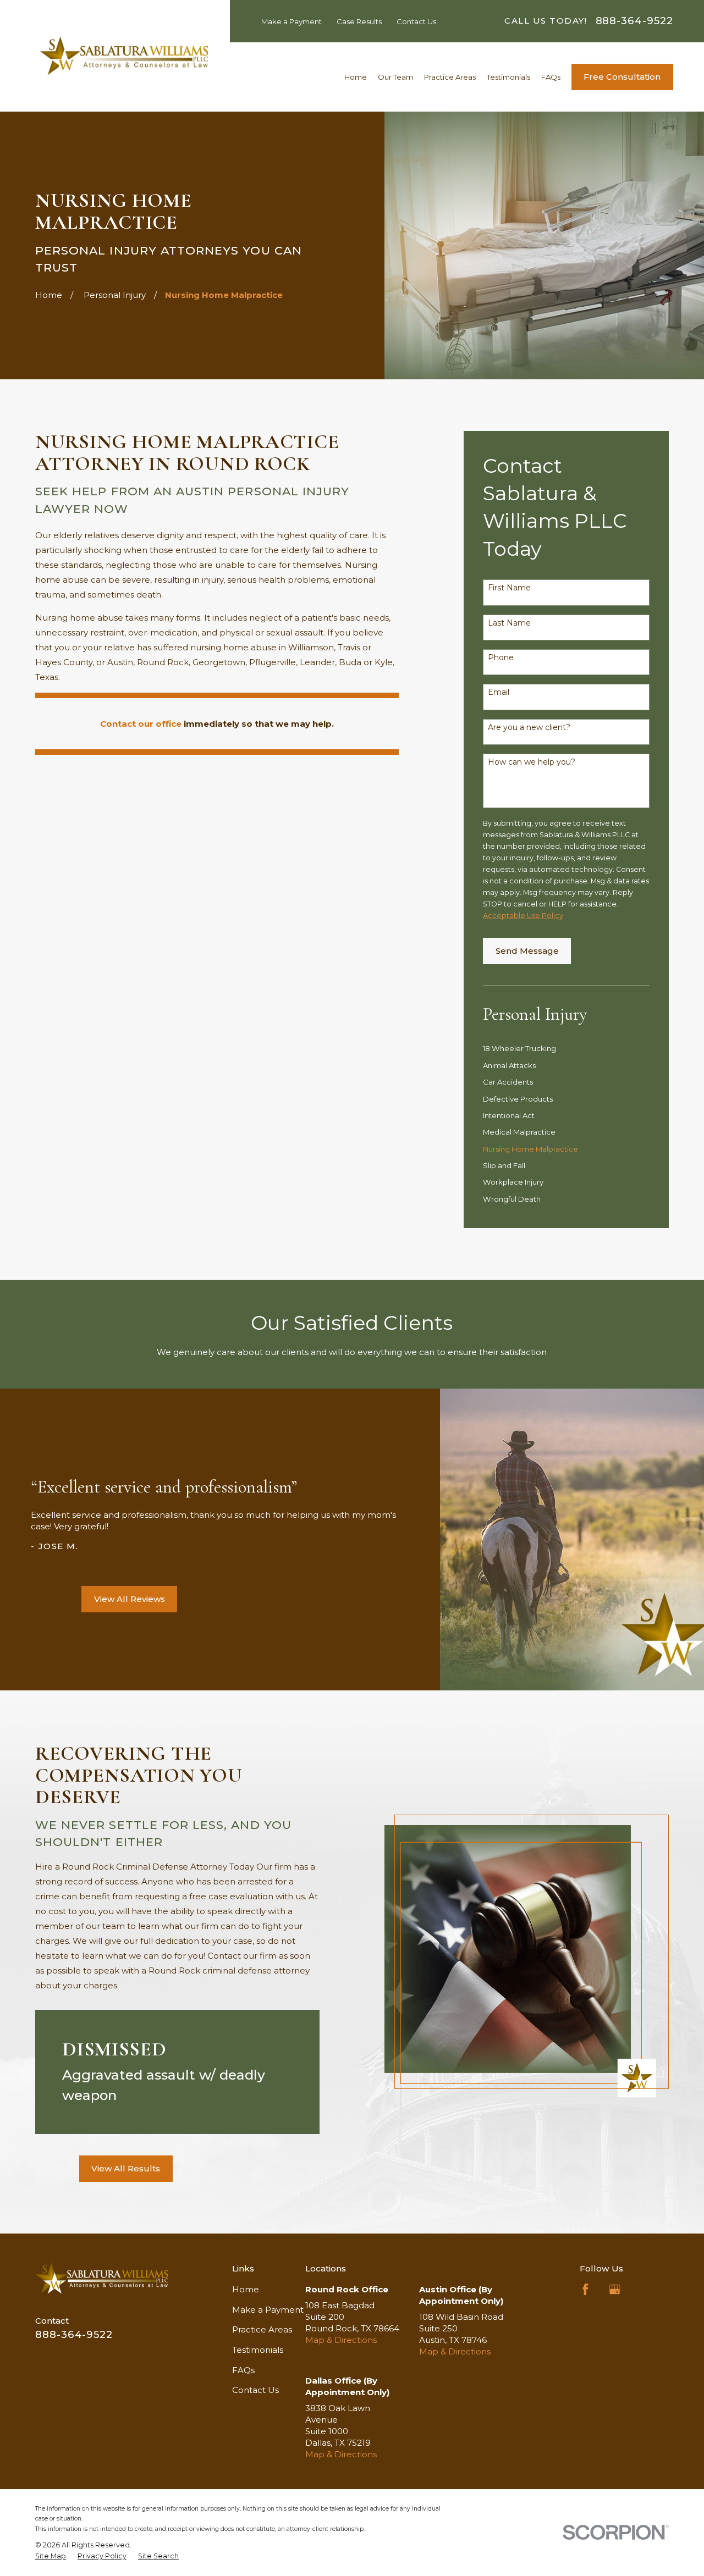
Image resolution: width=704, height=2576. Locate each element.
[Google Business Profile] (615, 2289)
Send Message (527, 951)
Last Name (509, 623)
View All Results (126, 2168)
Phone (501, 658)
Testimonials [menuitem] (508, 77)
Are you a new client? (529, 728)
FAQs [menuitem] (551, 77)
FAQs (243, 2370)
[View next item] (62, 1599)
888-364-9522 (634, 21)
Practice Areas (262, 2329)
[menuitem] (566, 1048)
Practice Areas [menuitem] (450, 77)
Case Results (359, 21)
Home (246, 2289)
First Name (509, 588)
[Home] (124, 56)
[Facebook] (585, 2289)
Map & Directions (341, 2340)
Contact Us (416, 21)
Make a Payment (291, 21)
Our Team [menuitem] (395, 77)
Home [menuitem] (356, 77)
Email (499, 692)
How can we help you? (532, 762)
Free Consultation (622, 77)
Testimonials (258, 2350)
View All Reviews (130, 1599)
